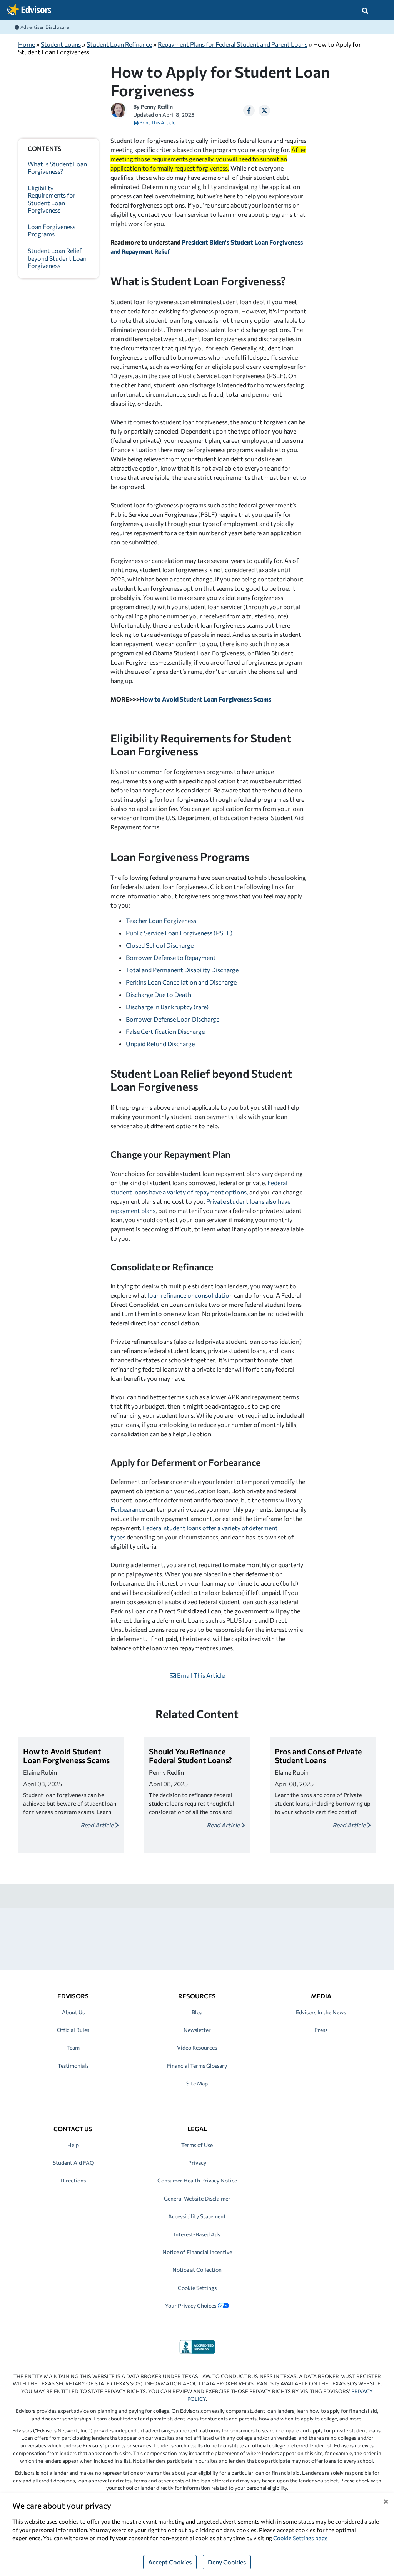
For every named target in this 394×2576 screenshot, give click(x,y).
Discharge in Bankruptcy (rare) (167, 1007)
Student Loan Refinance (119, 44)
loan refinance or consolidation (190, 1295)
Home (27, 44)
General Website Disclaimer (197, 2198)
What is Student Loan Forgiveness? (57, 167)
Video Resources (197, 2048)
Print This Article (157, 122)
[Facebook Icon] (249, 111)
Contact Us (73, 2129)
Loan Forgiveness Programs (52, 230)
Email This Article (200, 1675)
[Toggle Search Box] (365, 10)
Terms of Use (197, 2145)
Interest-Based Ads (197, 2234)
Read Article (98, 1825)
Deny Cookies (227, 2562)
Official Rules (73, 2030)
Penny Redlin (157, 106)
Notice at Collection (197, 2270)
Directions (73, 2180)
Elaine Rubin (40, 1772)
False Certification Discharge (165, 1031)
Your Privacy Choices (191, 2306)
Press (321, 2030)
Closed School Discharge (160, 945)
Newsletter (197, 2030)
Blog (197, 2012)
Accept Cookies (170, 2562)
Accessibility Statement (197, 2216)
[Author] (118, 109)
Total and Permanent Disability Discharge (182, 970)
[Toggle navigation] (380, 10)
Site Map (197, 2083)
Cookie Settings (197, 2288)
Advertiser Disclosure (44, 27)
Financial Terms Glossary (197, 2066)
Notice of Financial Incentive (197, 2252)
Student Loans (61, 44)
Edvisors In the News (321, 2012)
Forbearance (128, 1509)
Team (73, 2048)
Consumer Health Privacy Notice (197, 2180)
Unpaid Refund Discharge (160, 1044)
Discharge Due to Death (159, 994)
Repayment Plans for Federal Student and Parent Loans (233, 44)
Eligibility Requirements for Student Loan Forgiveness (52, 199)
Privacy (197, 2163)
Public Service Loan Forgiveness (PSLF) (179, 933)
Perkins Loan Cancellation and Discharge (181, 982)
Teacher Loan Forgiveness (161, 920)
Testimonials (73, 2066)
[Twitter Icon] (264, 111)
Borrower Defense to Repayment (171, 957)
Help (73, 2145)
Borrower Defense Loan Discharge (173, 1019)
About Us (73, 2012)
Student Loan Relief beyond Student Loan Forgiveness (57, 258)
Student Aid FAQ (73, 2163)
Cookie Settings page (301, 2538)
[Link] (197, 2346)
